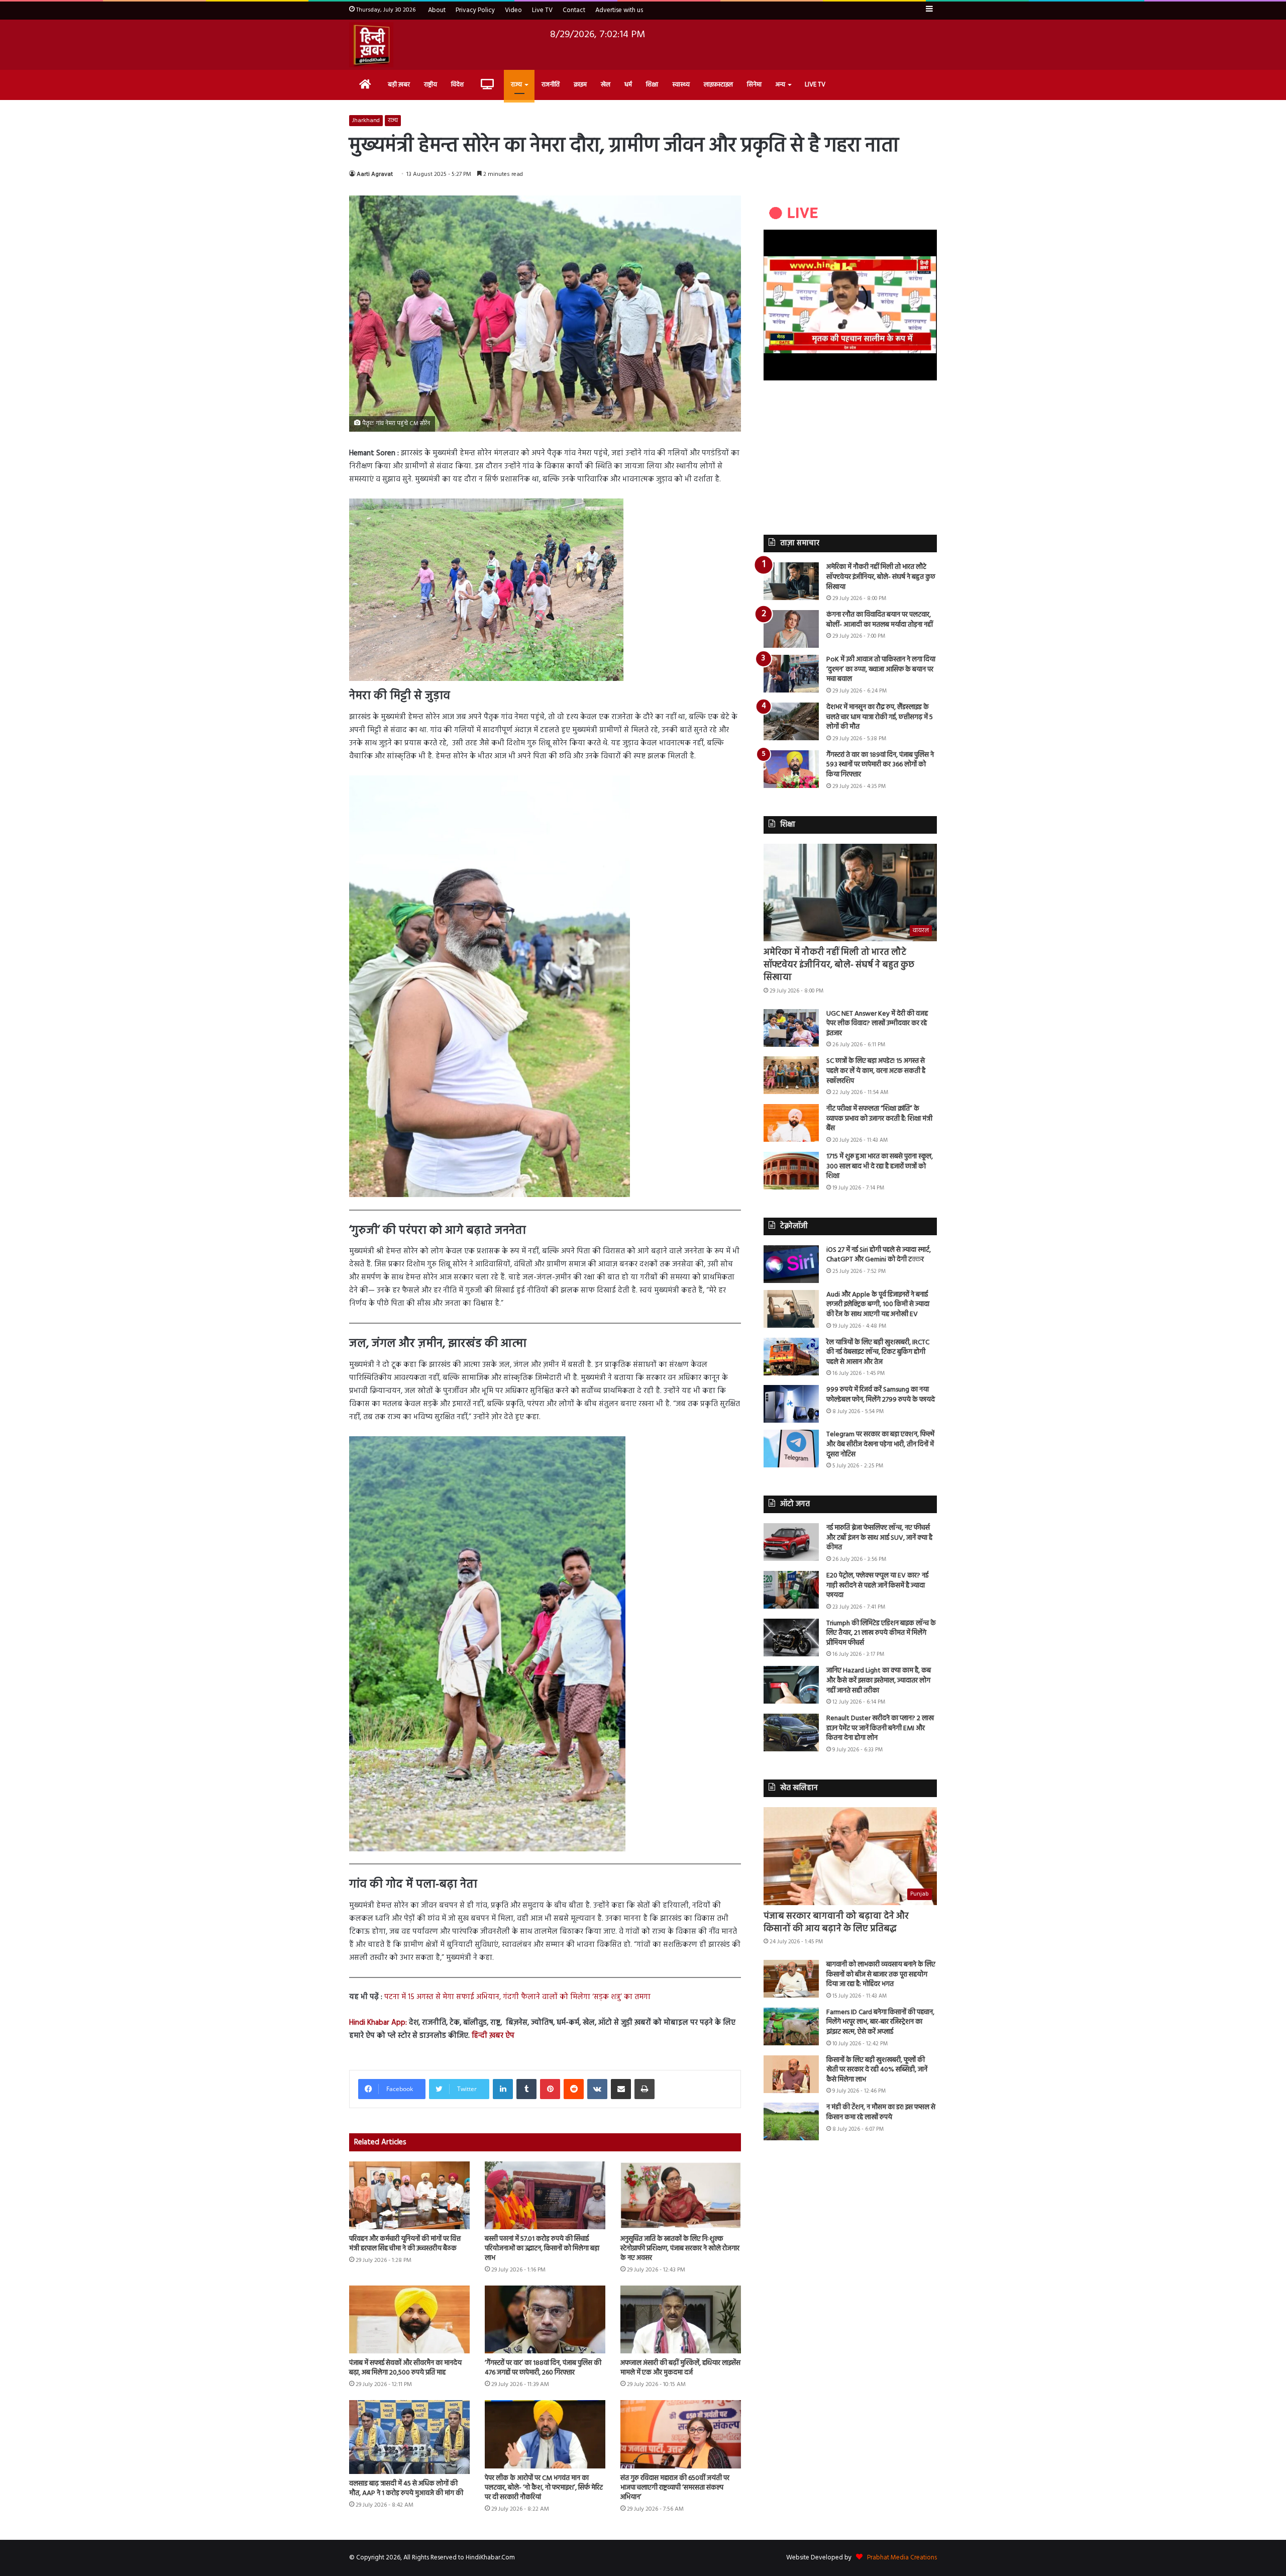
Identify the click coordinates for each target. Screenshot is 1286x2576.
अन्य (780, 85)
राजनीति (551, 85)
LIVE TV (815, 85)
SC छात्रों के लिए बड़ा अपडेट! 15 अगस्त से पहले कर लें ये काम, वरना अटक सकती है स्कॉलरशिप (876, 1071)
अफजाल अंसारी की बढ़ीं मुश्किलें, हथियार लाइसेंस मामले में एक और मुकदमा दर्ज (680, 2368)
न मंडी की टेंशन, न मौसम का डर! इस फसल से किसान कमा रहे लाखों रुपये (881, 2112)
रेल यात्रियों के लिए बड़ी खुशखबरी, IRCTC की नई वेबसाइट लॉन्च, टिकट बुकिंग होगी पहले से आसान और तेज (878, 1352)
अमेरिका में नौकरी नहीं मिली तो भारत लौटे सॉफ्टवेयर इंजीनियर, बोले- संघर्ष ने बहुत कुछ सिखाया (881, 577)
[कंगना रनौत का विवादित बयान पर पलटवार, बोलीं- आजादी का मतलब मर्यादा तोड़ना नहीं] (791, 629)
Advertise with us (619, 10)
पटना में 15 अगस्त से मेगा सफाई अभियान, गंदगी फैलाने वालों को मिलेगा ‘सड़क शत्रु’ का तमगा (517, 1997)
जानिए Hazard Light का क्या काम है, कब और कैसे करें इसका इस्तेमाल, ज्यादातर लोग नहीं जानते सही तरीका (879, 1680)
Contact (574, 10)
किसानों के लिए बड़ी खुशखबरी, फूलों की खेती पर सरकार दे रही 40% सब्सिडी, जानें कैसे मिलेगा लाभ (877, 2070)
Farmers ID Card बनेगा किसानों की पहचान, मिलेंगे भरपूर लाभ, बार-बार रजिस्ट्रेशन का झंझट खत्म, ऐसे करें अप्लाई (880, 2022)
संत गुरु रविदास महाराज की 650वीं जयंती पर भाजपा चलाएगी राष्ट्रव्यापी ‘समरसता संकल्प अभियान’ (675, 2488)
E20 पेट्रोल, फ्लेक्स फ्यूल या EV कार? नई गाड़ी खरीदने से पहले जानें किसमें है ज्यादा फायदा (877, 1586)
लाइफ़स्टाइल (718, 85)
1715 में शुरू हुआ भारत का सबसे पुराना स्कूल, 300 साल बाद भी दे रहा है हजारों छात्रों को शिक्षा (880, 1166)
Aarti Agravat (375, 174)
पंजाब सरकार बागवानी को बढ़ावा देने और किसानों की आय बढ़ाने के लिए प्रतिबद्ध (836, 1923)
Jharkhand (366, 121)
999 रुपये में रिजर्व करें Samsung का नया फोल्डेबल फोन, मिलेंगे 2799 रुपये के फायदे (881, 1395)
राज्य (516, 85)
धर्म (628, 85)
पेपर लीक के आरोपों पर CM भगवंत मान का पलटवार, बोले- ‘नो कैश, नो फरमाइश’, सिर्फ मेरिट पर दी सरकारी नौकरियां (544, 2488)
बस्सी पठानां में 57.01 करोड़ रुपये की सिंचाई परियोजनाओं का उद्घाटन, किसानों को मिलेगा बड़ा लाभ (542, 2249)
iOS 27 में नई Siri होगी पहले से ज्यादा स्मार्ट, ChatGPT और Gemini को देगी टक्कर (879, 1255)
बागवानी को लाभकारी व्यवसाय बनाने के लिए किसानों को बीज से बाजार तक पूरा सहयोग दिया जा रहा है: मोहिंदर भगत (881, 1974)
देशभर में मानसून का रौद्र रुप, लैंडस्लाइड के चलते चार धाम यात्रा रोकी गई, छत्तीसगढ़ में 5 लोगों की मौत (880, 717)
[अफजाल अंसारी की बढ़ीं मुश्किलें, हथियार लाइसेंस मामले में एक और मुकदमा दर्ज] (681, 2319)
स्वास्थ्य (681, 85)
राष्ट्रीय (431, 85)
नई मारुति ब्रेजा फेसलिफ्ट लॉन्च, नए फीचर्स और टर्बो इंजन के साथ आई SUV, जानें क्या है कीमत (879, 1538)
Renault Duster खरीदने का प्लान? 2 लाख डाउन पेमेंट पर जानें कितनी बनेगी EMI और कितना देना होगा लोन (880, 1728)
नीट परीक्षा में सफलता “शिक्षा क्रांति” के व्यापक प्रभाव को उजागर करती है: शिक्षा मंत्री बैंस (879, 1119)
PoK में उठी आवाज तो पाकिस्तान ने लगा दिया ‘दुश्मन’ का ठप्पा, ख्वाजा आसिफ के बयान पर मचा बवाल (881, 669)
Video (513, 10)
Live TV (542, 10)
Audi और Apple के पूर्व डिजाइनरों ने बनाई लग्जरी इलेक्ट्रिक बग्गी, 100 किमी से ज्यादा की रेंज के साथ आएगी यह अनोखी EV (878, 1305)
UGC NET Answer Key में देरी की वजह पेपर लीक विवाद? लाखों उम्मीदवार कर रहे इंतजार (877, 1024)
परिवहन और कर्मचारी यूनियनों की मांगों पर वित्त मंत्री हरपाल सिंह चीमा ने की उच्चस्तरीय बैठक (405, 2244)
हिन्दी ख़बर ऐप (492, 2036)
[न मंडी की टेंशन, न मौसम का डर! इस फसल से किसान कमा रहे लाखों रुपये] (791, 2121)
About (437, 10)
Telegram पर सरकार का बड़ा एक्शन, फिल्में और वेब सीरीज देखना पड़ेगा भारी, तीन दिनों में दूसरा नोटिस (880, 1444)
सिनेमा (754, 85)
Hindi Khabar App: (378, 2023)
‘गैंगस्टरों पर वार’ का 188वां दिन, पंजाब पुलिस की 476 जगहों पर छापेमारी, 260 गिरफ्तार (543, 2368)
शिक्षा (652, 85)
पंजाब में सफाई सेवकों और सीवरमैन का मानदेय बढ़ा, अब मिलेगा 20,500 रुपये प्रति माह (405, 2368)
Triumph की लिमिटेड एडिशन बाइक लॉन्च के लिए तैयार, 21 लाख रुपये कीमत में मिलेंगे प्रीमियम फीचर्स (881, 1633)
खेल (606, 85)
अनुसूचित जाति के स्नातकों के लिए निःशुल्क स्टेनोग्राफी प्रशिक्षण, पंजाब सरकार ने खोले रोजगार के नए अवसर (680, 2249)
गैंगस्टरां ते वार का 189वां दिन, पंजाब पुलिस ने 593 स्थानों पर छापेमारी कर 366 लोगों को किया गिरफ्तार (880, 765)
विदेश (457, 85)
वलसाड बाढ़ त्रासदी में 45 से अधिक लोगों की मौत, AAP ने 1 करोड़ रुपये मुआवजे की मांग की (406, 2489)
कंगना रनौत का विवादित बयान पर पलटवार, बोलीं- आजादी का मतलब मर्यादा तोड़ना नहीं (880, 620)
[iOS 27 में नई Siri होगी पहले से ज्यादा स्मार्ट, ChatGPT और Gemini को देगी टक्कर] (791, 1264)
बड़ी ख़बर (399, 85)
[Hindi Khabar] (371, 45)
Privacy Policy (475, 10)
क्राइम (580, 85)
